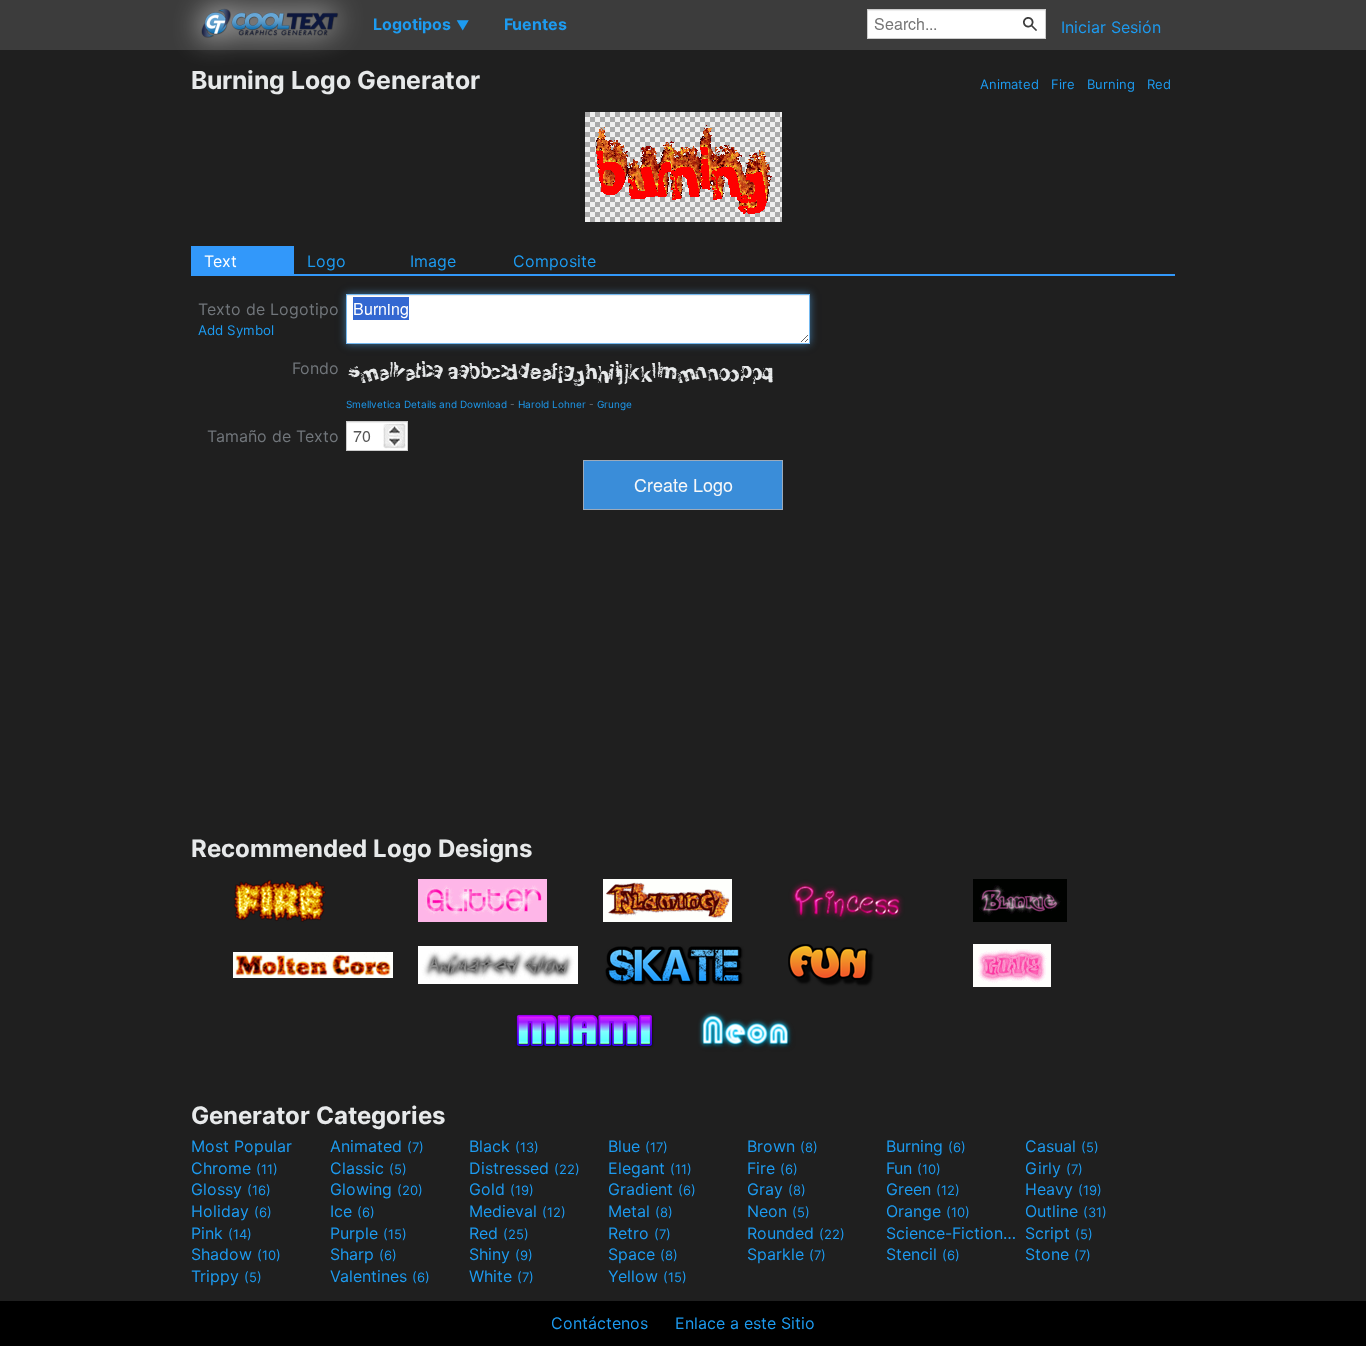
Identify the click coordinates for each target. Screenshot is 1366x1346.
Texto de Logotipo (268, 318)
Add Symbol (236, 330)
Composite (554, 261)
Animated (1009, 84)
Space (643, 1254)
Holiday (231, 1211)
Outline (1066, 1211)
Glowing (376, 1189)
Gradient (652, 1189)
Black (504, 1146)
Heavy (1063, 1189)
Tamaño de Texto (273, 436)
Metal (640, 1211)
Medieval (517, 1211)
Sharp (363, 1254)
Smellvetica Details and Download (426, 404)
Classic (368, 1168)
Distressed (524, 1168)
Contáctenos (599, 1323)
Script (1059, 1233)
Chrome (234, 1168)
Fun (913, 1168)
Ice (352, 1211)
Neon (778, 1211)
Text (220, 261)
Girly (1054, 1168)
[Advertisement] (95, 365)
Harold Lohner (552, 404)
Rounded (796, 1233)
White (501, 1276)
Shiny (501, 1254)
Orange (928, 1211)
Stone (1058, 1254)
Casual (1062, 1146)
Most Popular (241, 1146)
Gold (501, 1189)
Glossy (231, 1189)
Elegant (650, 1168)
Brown (782, 1146)
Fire (1063, 84)
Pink (221, 1233)
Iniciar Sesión (1111, 27)
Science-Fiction (953, 1233)
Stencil (923, 1254)
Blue (638, 1146)
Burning (1111, 84)
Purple (368, 1233)
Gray (776, 1189)
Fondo (315, 368)
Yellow (647, 1276)
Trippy (226, 1276)
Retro (639, 1233)
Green (923, 1189)
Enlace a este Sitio (745, 1323)
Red (1159, 84)
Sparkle (786, 1254)
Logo (326, 261)
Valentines (380, 1276)
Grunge (614, 404)
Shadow (236, 1254)
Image (433, 261)
